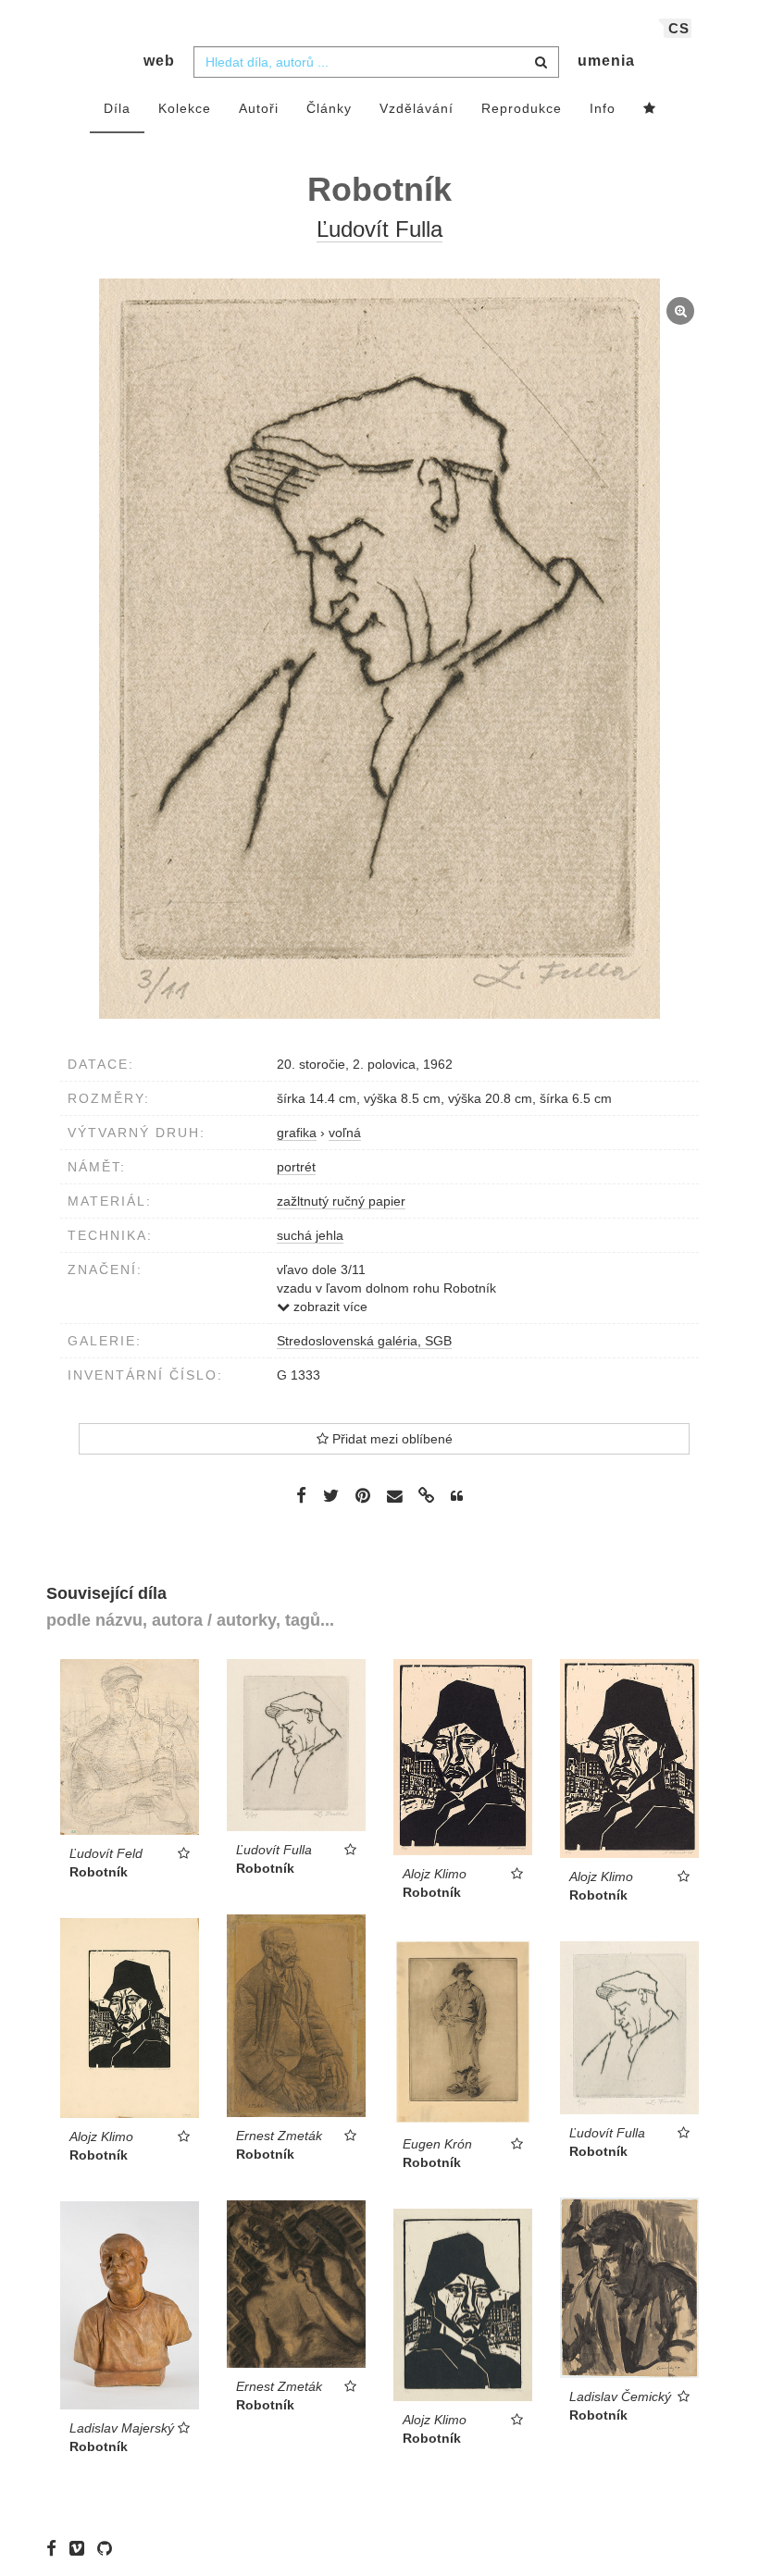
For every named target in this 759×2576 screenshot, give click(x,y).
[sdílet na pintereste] (363, 1495)
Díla (117, 108)
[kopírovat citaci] (457, 1496)
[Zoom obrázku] (379, 649)
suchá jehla (310, 1235)
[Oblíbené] (650, 109)
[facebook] (56, 2548)
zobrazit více (329, 1307)
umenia (606, 61)
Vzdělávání (417, 108)
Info (603, 108)
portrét (296, 1167)
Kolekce (185, 108)
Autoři (259, 108)
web (159, 61)
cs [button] (679, 28)
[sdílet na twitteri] (331, 1495)
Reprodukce (522, 108)
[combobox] (376, 62)
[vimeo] (81, 2548)
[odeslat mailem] (394, 1497)
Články (329, 108)
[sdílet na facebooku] (301, 1495)
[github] (109, 2548)
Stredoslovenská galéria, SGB (364, 1341)
